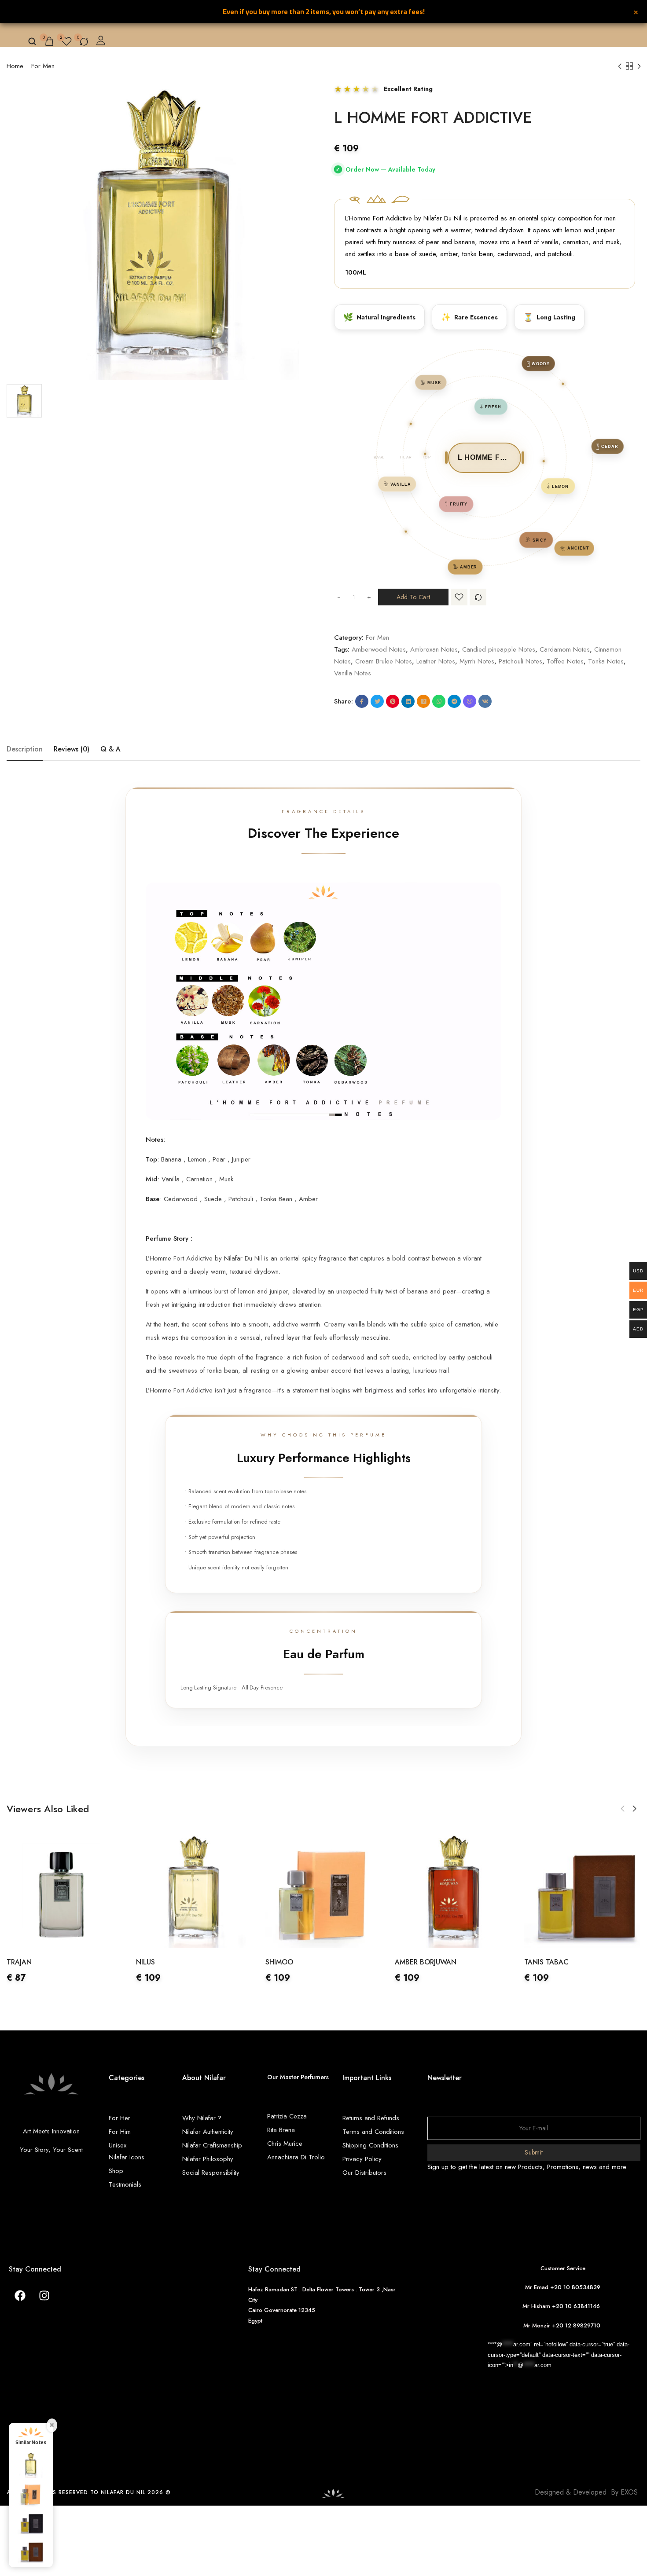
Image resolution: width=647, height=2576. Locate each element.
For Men (43, 66)
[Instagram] (44, 2295)
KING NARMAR (548, 1962)
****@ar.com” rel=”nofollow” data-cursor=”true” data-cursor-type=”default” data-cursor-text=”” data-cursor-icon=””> (559, 2355)
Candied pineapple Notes (499, 649)
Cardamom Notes (565, 649)
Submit (534, 2152)
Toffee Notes (565, 661)
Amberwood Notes (379, 649)
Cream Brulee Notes (384, 661)
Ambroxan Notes (434, 649)
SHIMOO (150, 1962)
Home (15, 66)
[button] (623, 1809)
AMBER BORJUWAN (296, 1962)
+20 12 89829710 (577, 2325)
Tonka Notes (606, 661)
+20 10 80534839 (575, 2287)
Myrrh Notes (477, 661)
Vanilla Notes (353, 673)
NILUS (16, 1962)
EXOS (629, 2492)
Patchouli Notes (520, 661)
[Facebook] (20, 2295)
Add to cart (413, 597)
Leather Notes (436, 661)
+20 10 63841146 (578, 2306)
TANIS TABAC (417, 1962)
